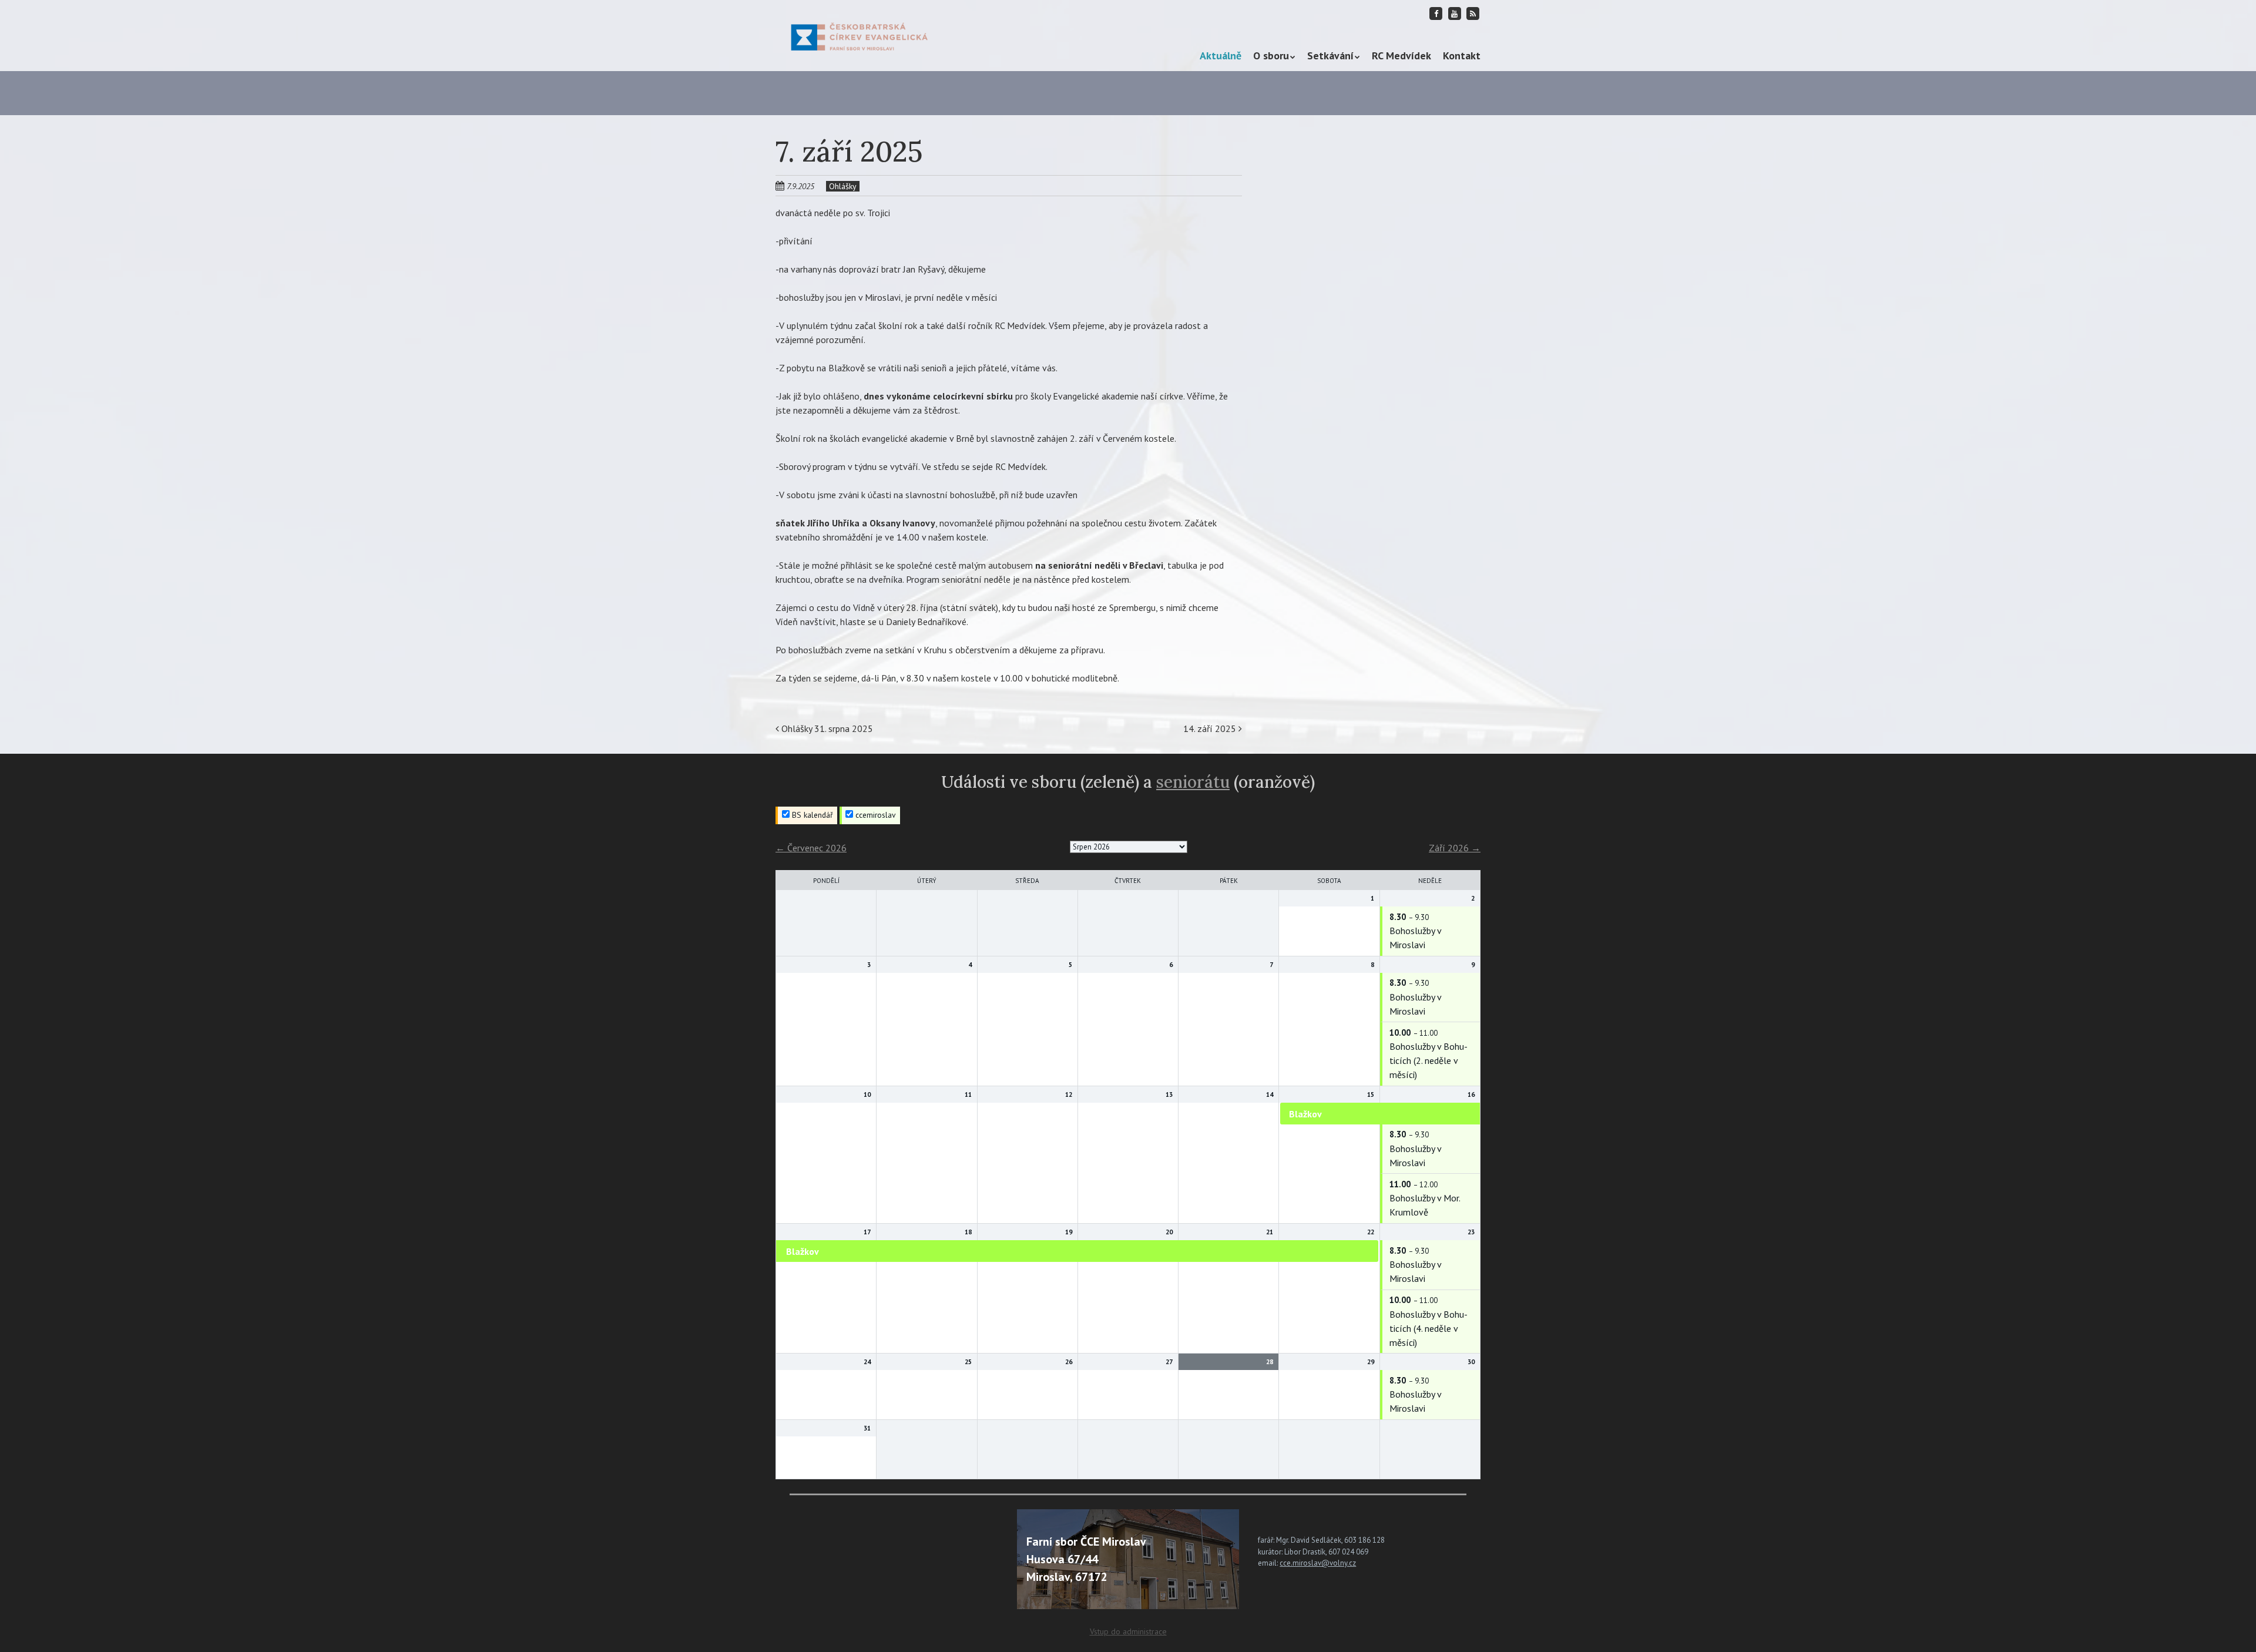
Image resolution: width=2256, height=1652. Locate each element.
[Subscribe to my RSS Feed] (1473, 13)
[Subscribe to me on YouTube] (1455, 13)
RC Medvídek (1401, 56)
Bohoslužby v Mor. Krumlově (1425, 1205)
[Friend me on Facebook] (1436, 13)
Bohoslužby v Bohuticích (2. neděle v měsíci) (1429, 1060)
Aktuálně (1221, 56)
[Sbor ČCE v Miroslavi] (860, 35)
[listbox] (1129, 847)
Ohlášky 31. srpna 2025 (826, 728)
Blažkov (1305, 1114)
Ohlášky (843, 186)
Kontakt (1462, 56)
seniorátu (1193, 782)
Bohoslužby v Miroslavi (1415, 938)
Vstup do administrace (1128, 1631)
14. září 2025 (1211, 728)
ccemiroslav (874, 815)
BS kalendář (811, 815)
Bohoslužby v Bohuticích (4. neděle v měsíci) (1429, 1328)
